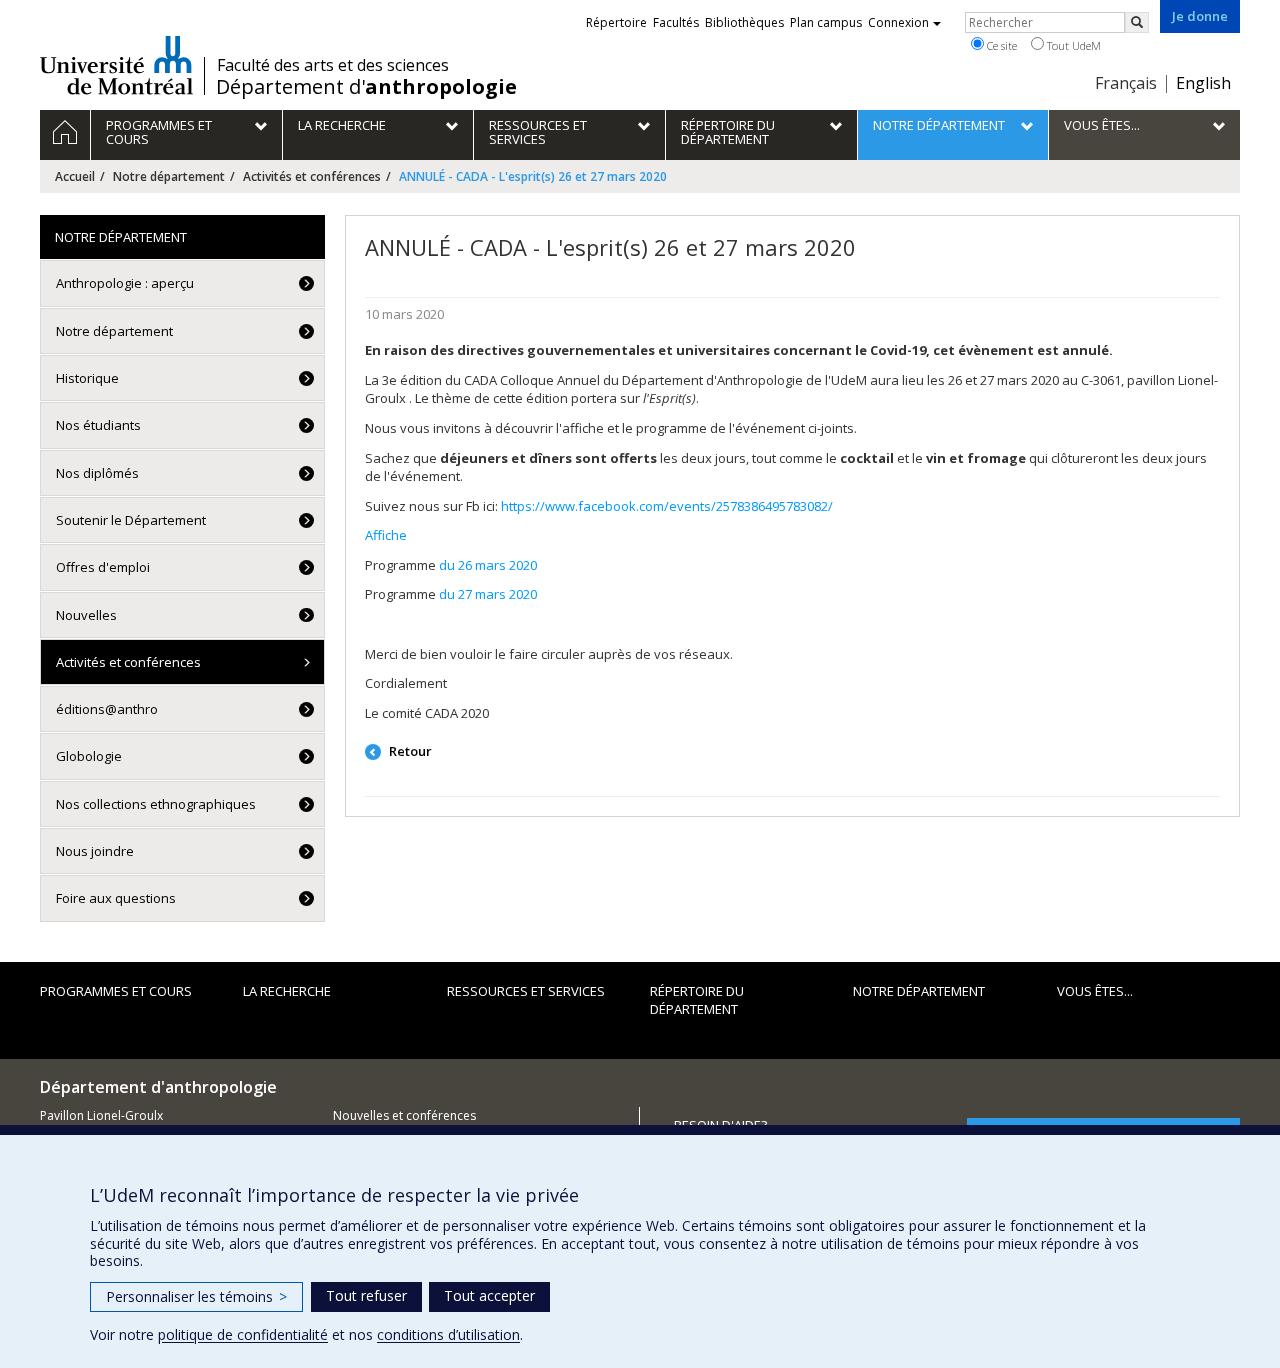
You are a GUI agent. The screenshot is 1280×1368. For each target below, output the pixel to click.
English (1203, 83)
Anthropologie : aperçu (125, 283)
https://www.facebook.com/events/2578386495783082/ (667, 506)
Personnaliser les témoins (196, 1296)
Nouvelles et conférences (404, 1115)
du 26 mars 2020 (488, 565)
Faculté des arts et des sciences (333, 65)
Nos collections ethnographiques (156, 804)
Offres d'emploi (103, 567)
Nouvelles (86, 615)
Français (1126, 83)
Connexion (898, 22)
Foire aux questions (116, 898)
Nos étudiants (98, 425)
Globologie (89, 756)
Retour (409, 751)
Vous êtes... (1095, 991)
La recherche (287, 991)
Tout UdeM (1072, 45)
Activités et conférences (312, 176)
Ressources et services (526, 991)
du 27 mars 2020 (488, 594)
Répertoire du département (697, 1000)
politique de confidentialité (243, 1334)
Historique (87, 378)
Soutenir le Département (131, 520)
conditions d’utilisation (448, 1334)
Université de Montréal (116, 65)
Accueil (75, 176)
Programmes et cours (116, 991)
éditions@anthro (107, 709)
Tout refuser (366, 1295)
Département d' (366, 87)
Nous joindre (95, 851)
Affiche (386, 535)
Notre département (169, 176)
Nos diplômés (97, 473)
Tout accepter (489, 1295)
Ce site (1000, 45)
